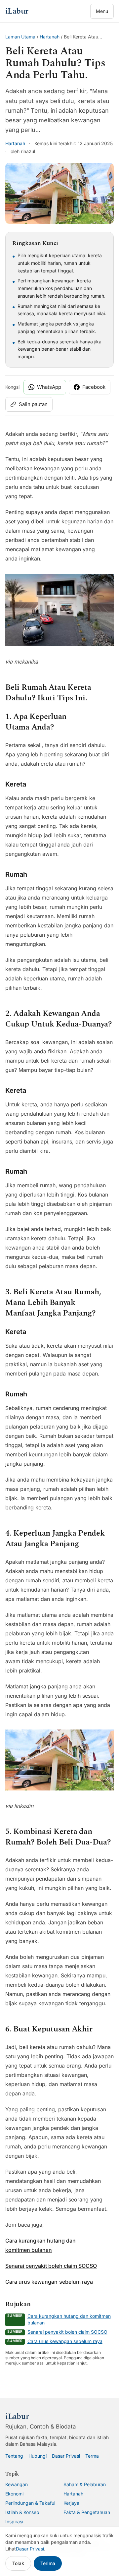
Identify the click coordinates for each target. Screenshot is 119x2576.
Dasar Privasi (66, 2456)
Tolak (18, 2563)
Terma (92, 2456)
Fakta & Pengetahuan (87, 2512)
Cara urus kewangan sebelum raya (65, 2341)
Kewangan (17, 2484)
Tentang (14, 2456)
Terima (48, 2563)
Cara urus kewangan (31, 2282)
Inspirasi (14, 2521)
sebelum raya (76, 2282)
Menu (102, 11)
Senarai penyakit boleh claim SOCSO (51, 2266)
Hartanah (50, 37)
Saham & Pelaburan (85, 2484)
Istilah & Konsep (22, 2512)
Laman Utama (20, 37)
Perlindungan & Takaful (30, 2503)
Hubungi (38, 2456)
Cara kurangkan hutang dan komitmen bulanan (69, 2319)
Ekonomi (14, 2494)
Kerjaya (71, 2503)
